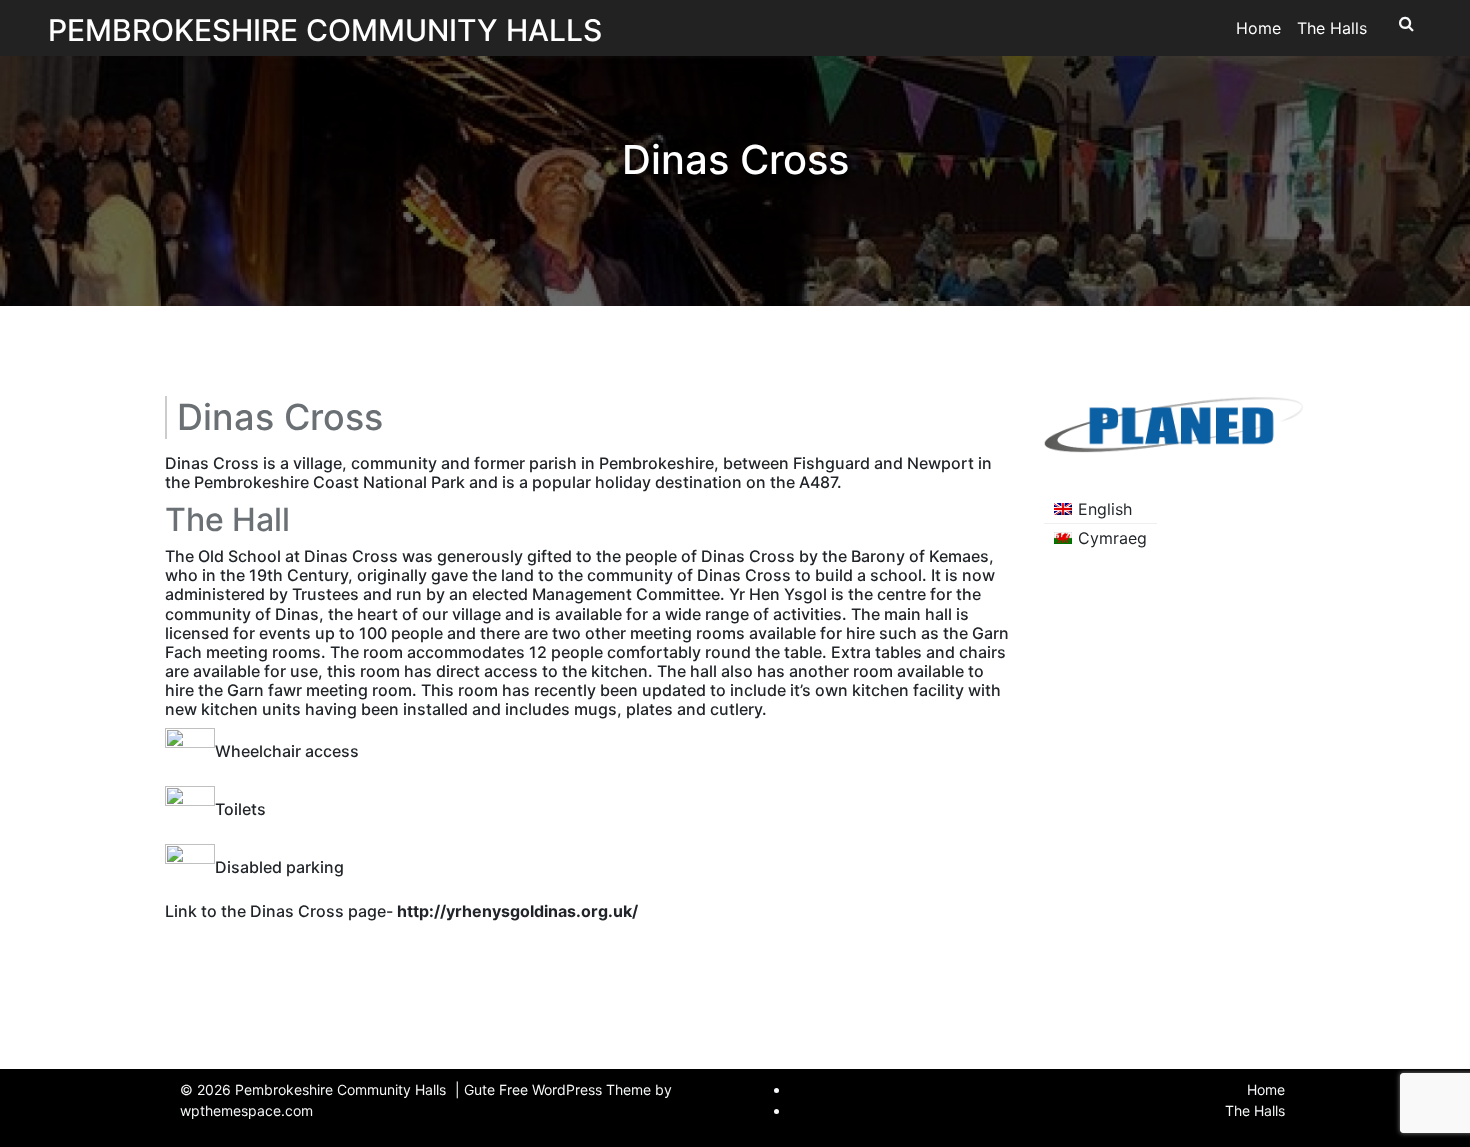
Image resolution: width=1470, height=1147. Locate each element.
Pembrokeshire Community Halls (325, 30)
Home (1258, 28)
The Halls (1332, 28)
